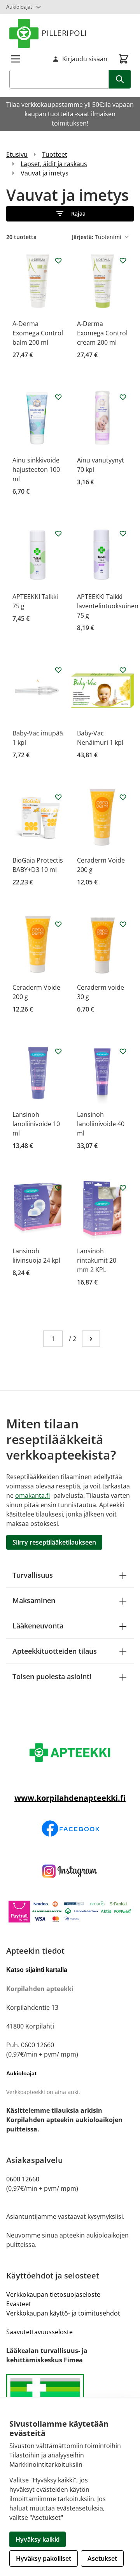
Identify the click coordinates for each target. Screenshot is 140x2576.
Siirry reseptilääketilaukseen (54, 1542)
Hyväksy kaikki (38, 2539)
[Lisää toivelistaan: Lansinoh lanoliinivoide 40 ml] (123, 1051)
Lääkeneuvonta (38, 1626)
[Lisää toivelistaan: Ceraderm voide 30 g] (123, 924)
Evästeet (19, 2304)
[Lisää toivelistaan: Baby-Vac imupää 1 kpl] (58, 670)
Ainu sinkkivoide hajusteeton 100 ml (36, 469)
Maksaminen (34, 1600)
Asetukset (102, 2558)
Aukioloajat (19, 7)
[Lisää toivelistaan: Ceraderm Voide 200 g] (123, 797)
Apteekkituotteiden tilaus (55, 1651)
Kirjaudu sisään (85, 59)
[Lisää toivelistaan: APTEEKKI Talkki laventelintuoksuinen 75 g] (123, 533)
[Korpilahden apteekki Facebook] (70, 1829)
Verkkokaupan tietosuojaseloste (53, 2294)
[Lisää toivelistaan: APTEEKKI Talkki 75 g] (58, 533)
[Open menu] (16, 59)
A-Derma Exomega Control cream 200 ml (102, 333)
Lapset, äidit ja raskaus (54, 164)
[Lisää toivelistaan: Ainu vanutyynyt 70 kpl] (123, 397)
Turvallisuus (33, 1575)
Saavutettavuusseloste (39, 2332)
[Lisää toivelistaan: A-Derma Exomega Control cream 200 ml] (123, 260)
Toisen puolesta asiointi (52, 1676)
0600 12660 (23, 2179)
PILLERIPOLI (64, 33)
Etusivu (17, 154)
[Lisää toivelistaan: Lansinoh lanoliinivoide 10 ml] (58, 1051)
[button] (70, 214)
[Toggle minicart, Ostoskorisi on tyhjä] (124, 59)
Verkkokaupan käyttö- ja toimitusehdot (63, 2313)
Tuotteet (55, 154)
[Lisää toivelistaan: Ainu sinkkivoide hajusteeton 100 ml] (58, 397)
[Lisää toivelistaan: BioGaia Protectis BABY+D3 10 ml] (58, 797)
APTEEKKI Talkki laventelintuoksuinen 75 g (108, 606)
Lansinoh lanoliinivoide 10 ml (36, 1124)
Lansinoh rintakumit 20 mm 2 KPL (97, 1260)
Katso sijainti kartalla (37, 1970)
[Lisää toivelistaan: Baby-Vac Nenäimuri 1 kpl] (123, 670)
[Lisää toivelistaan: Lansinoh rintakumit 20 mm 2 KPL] (123, 1188)
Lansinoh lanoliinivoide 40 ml (101, 1124)
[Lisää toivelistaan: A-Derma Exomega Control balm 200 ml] (58, 260)
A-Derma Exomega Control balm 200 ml (38, 333)
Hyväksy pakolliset (44, 2558)
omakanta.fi (32, 1495)
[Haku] (120, 79)
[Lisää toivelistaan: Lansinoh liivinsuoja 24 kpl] (58, 1188)
